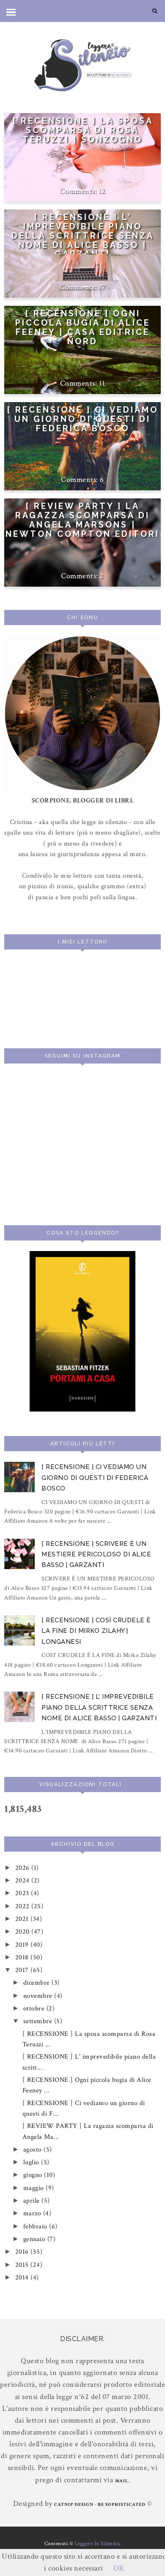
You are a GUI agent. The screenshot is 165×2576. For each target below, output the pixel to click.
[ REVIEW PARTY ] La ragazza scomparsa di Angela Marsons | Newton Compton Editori (82, 520)
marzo (33, 2213)
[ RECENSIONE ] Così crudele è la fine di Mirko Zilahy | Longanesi (96, 1631)
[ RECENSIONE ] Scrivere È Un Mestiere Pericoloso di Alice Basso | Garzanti (96, 1555)
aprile (33, 2201)
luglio (32, 2162)
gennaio (35, 2239)
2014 (23, 2278)
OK (119, 2568)
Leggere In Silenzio (97, 2544)
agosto (34, 2150)
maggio (35, 2188)
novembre (39, 1996)
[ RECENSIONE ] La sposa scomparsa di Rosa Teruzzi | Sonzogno (83, 130)
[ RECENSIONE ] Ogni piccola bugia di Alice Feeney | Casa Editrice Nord (83, 327)
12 (102, 191)
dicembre (38, 1983)
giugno (34, 2175)
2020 (23, 1932)
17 (102, 287)
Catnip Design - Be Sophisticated (100, 2505)
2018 (23, 1957)
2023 (23, 1893)
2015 (23, 2265)
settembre (39, 2021)
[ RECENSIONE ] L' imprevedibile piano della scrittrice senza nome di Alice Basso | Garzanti (83, 236)
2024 (23, 1881)
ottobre (35, 2009)
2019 (23, 1945)
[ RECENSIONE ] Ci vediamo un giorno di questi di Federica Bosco (82, 419)
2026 (23, 1868)
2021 (23, 1919)
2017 (23, 1970)
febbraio (36, 2226)
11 (102, 383)
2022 (23, 1906)
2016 (23, 2252)
